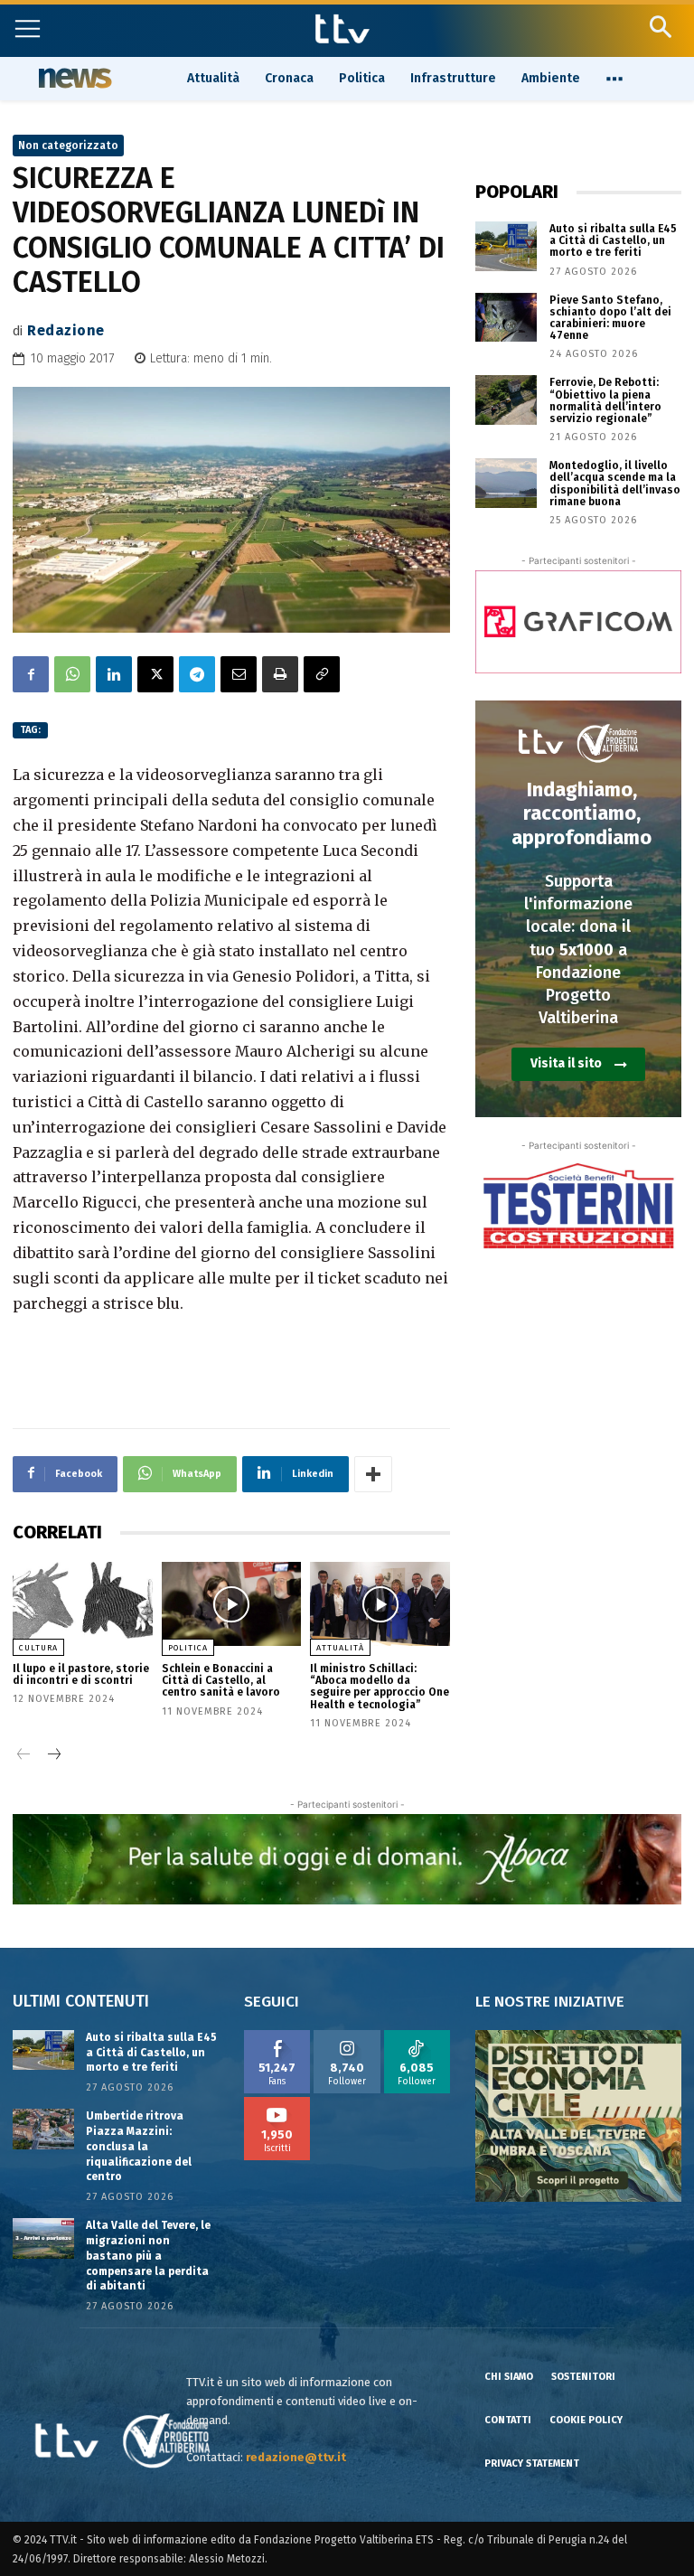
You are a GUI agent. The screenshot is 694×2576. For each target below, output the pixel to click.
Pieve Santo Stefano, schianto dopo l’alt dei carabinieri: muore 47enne (610, 318)
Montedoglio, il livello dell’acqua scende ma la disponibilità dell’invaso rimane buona (615, 484)
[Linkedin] (114, 674)
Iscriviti (277, 2103)
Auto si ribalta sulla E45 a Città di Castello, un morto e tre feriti (613, 240)
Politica (188, 1648)
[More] (373, 1474)
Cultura (38, 1648)
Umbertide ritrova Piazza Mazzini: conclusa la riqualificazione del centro (139, 2146)
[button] (660, 27)
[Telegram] (197, 674)
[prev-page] (24, 1756)
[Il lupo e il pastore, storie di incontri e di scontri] (83, 1604)
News (73, 78)
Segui (347, 2036)
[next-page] (53, 1756)
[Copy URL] (322, 674)
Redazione (66, 330)
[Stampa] (280, 674)
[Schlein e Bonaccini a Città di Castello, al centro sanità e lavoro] (232, 1604)
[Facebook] (31, 674)
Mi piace (277, 2036)
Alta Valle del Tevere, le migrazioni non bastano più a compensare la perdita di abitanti (148, 2256)
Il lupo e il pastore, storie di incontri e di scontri (81, 1674)
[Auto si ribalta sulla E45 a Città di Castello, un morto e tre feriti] (506, 246)
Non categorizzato (68, 146)
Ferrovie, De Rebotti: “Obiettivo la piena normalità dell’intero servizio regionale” (605, 400)
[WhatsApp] (72, 674)
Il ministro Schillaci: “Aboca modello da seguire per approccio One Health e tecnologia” (380, 1687)
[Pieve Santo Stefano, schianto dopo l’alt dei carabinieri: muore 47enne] (506, 318)
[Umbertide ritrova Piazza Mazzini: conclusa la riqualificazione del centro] (43, 2129)
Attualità (340, 1648)
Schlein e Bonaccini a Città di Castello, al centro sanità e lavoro (221, 1680)
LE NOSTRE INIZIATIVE (550, 2002)
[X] (155, 674)
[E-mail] (239, 674)
